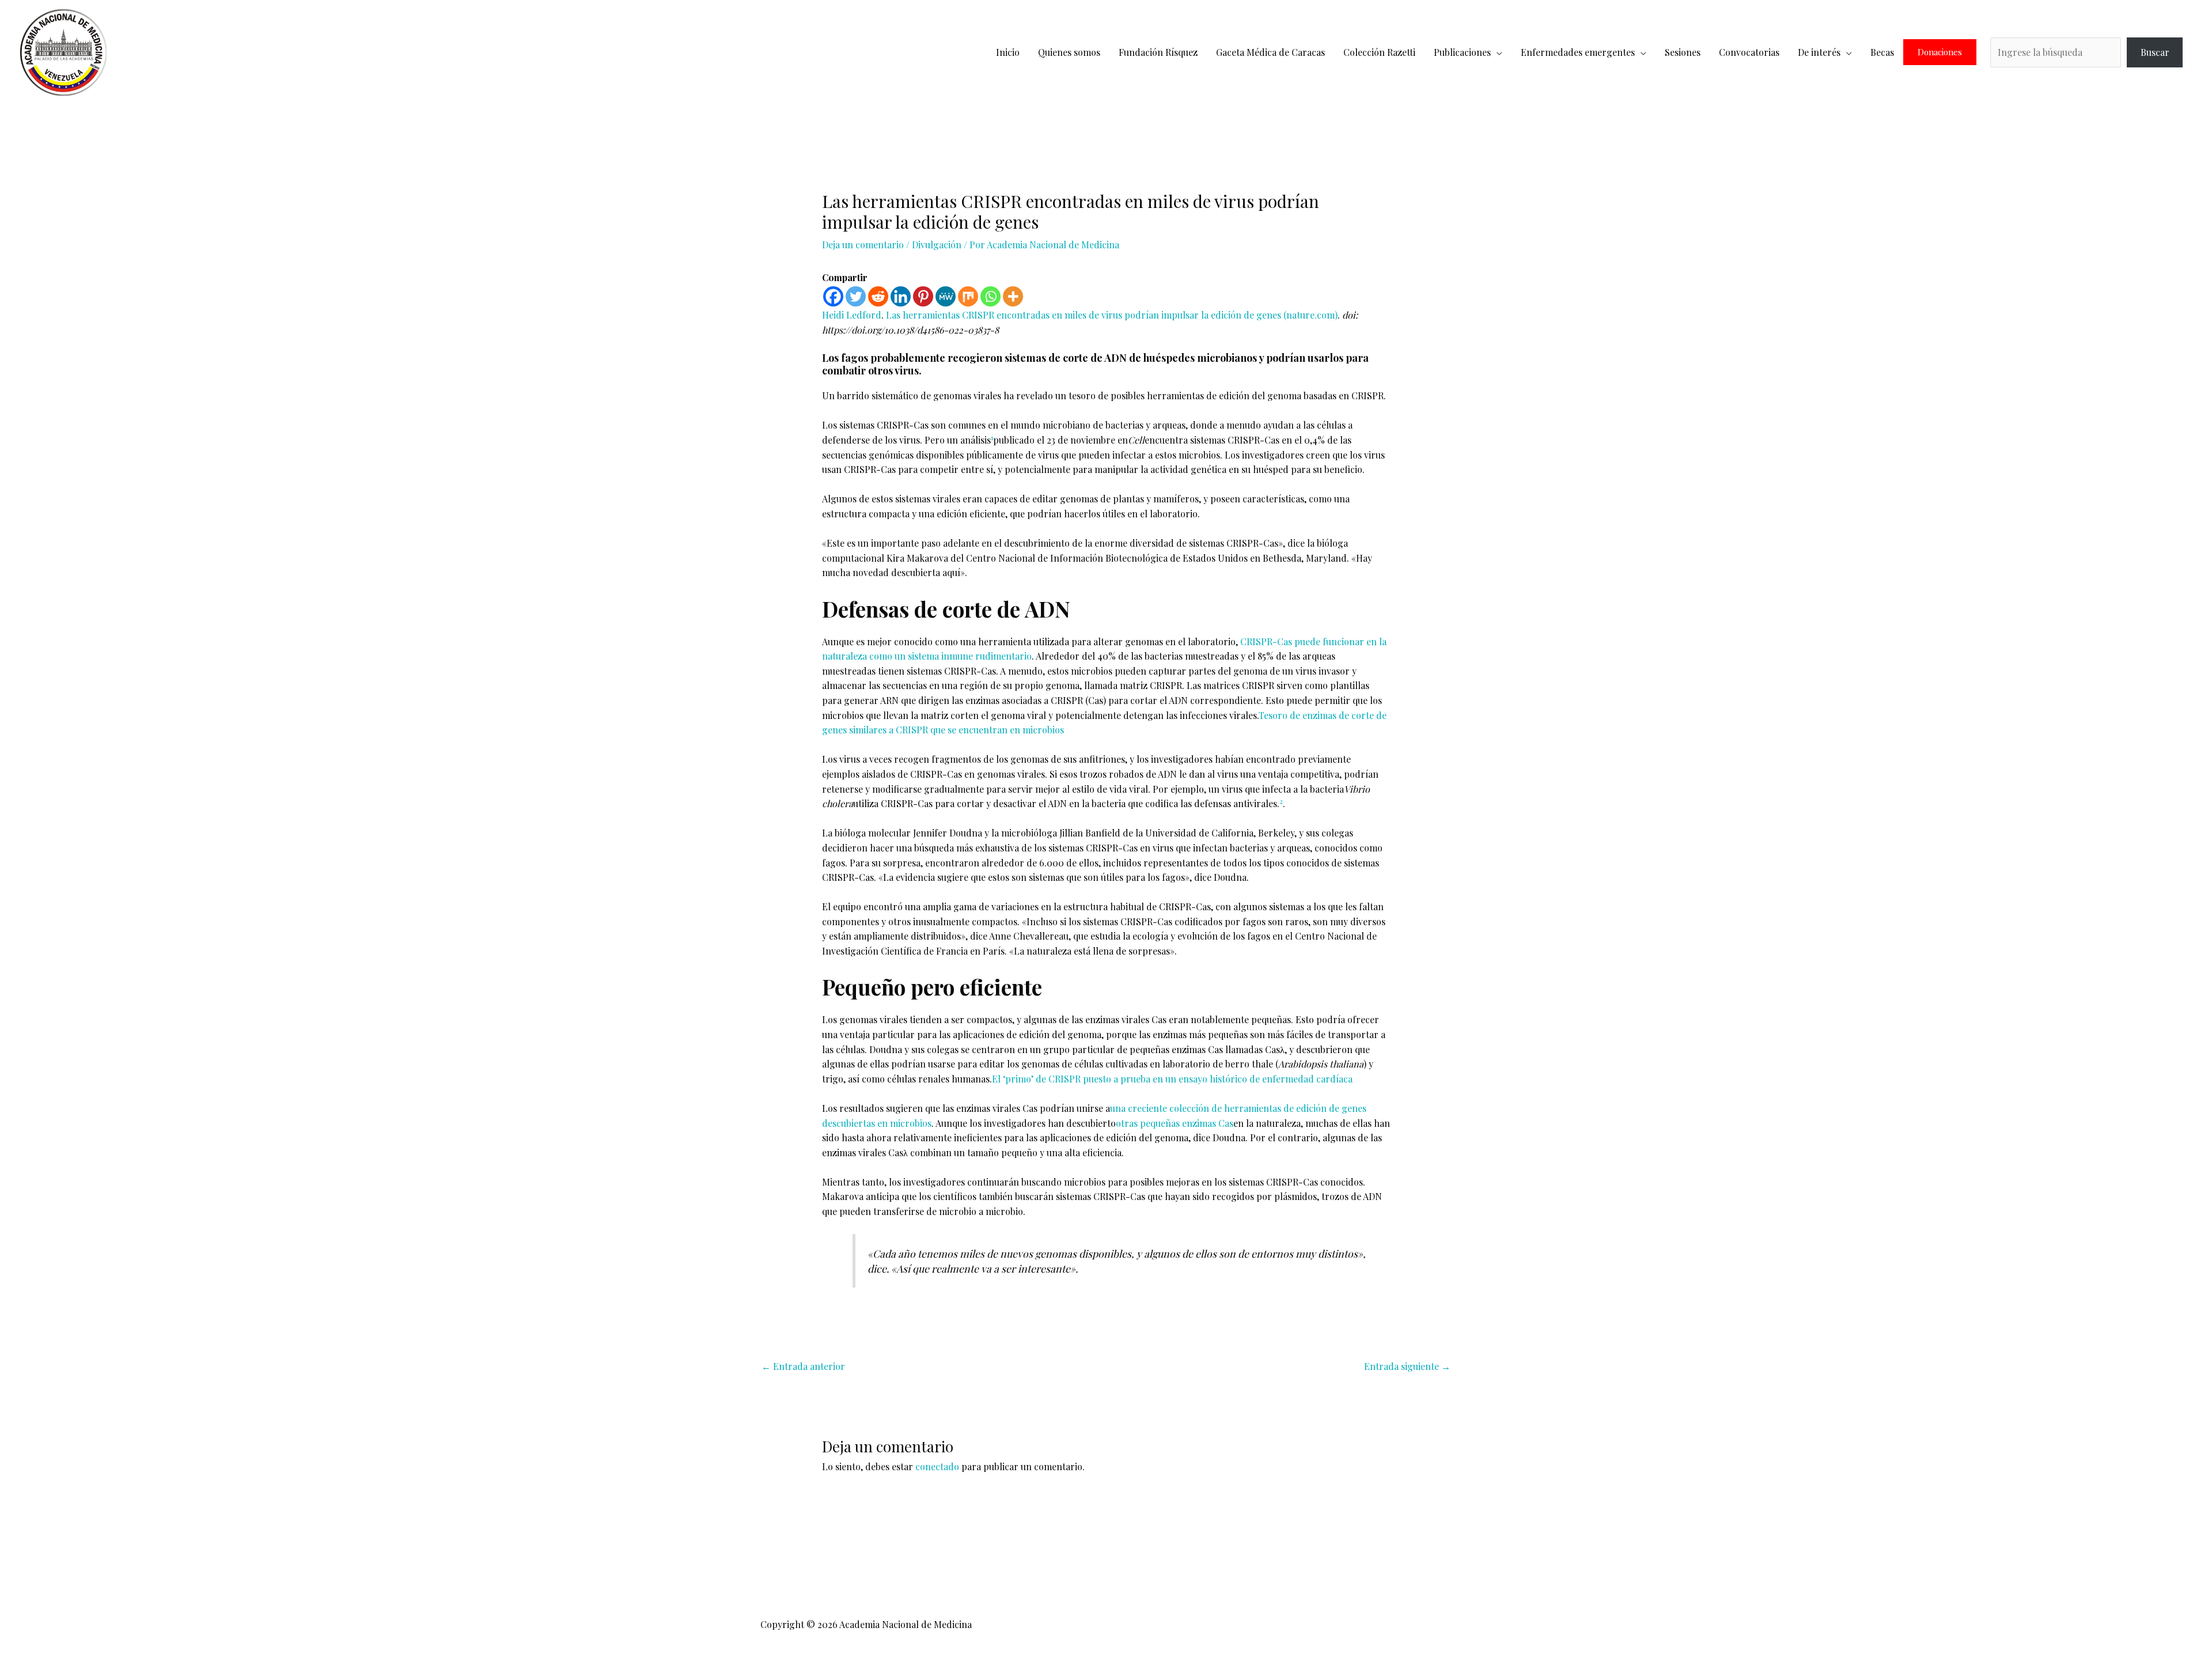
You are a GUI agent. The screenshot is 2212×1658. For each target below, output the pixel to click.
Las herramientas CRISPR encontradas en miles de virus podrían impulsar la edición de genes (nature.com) (1112, 315)
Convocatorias (1749, 52)
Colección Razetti (1379, 52)
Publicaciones (1462, 52)
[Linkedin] (901, 296)
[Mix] (968, 296)
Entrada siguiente (1407, 1366)
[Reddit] (878, 296)
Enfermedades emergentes (1578, 52)
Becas (1882, 52)
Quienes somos (1069, 52)
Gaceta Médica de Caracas (1270, 52)
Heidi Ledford (852, 315)
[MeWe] (946, 296)
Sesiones (1683, 52)
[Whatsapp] (991, 296)
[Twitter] (856, 296)
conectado (937, 1466)
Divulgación (937, 245)
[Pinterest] (923, 296)
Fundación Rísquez (1158, 52)
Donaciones (1940, 52)
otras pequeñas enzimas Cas (1175, 1123)
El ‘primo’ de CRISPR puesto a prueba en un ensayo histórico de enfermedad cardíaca (1172, 1079)
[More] (1013, 296)
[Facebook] (833, 296)
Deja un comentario (863, 245)
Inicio (1008, 52)
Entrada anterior (803, 1366)
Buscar (2155, 52)
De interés (1819, 52)
